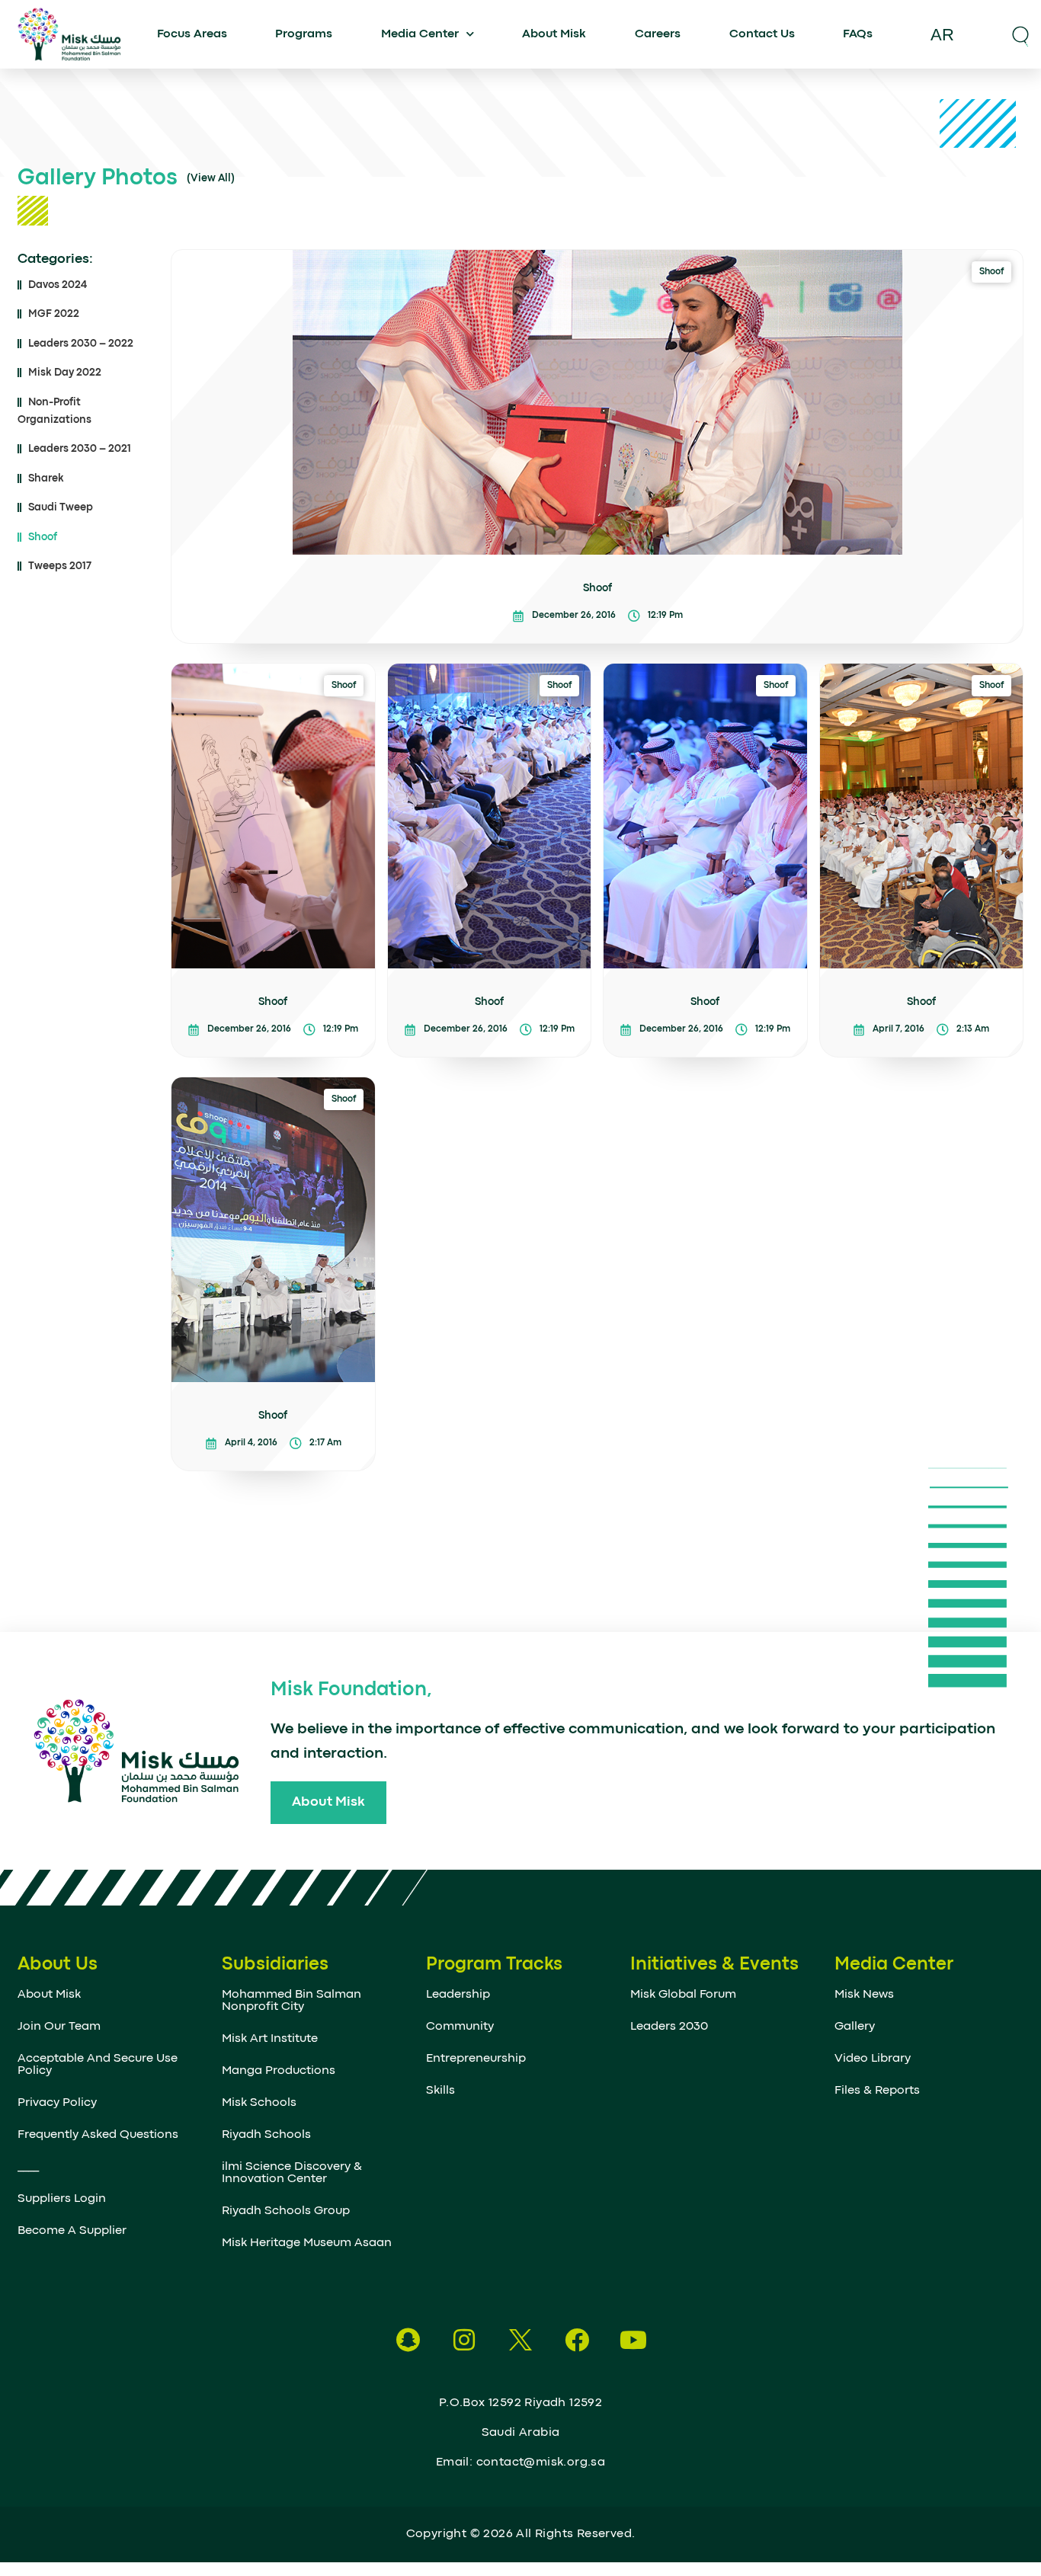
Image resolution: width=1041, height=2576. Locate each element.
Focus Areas (192, 34)
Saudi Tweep (61, 507)
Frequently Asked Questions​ (98, 2135)
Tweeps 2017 (60, 566)
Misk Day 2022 (65, 373)
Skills (440, 2091)
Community (460, 2027)
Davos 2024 (58, 285)
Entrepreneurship (476, 2059)
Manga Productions (279, 2071)
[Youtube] (633, 2340)
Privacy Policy (57, 2103)
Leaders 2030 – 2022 (81, 344)
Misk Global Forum (683, 1995)
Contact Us (762, 34)
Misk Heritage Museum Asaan (307, 2243)
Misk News (864, 1995)
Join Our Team (59, 2027)
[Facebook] (577, 2340)
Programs (304, 34)
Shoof (43, 537)
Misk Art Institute (270, 2039)
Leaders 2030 (669, 2027)
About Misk (554, 34)
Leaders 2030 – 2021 (80, 449)
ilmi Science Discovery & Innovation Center (292, 2173)
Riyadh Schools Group (286, 2211)
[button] (1020, 34)
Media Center (420, 34)
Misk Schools (259, 2103)
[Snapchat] (408, 2340)
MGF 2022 (54, 314)
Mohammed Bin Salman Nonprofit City (291, 2001)
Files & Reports (877, 2091)
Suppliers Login (62, 2199)
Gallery (855, 2027)
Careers (658, 34)
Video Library (873, 2059)
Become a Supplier (72, 2231)
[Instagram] (464, 2340)
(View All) (211, 178)
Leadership (458, 1995)
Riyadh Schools (266, 2135)
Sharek (46, 478)
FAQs (858, 34)
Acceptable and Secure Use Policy (98, 2065)
